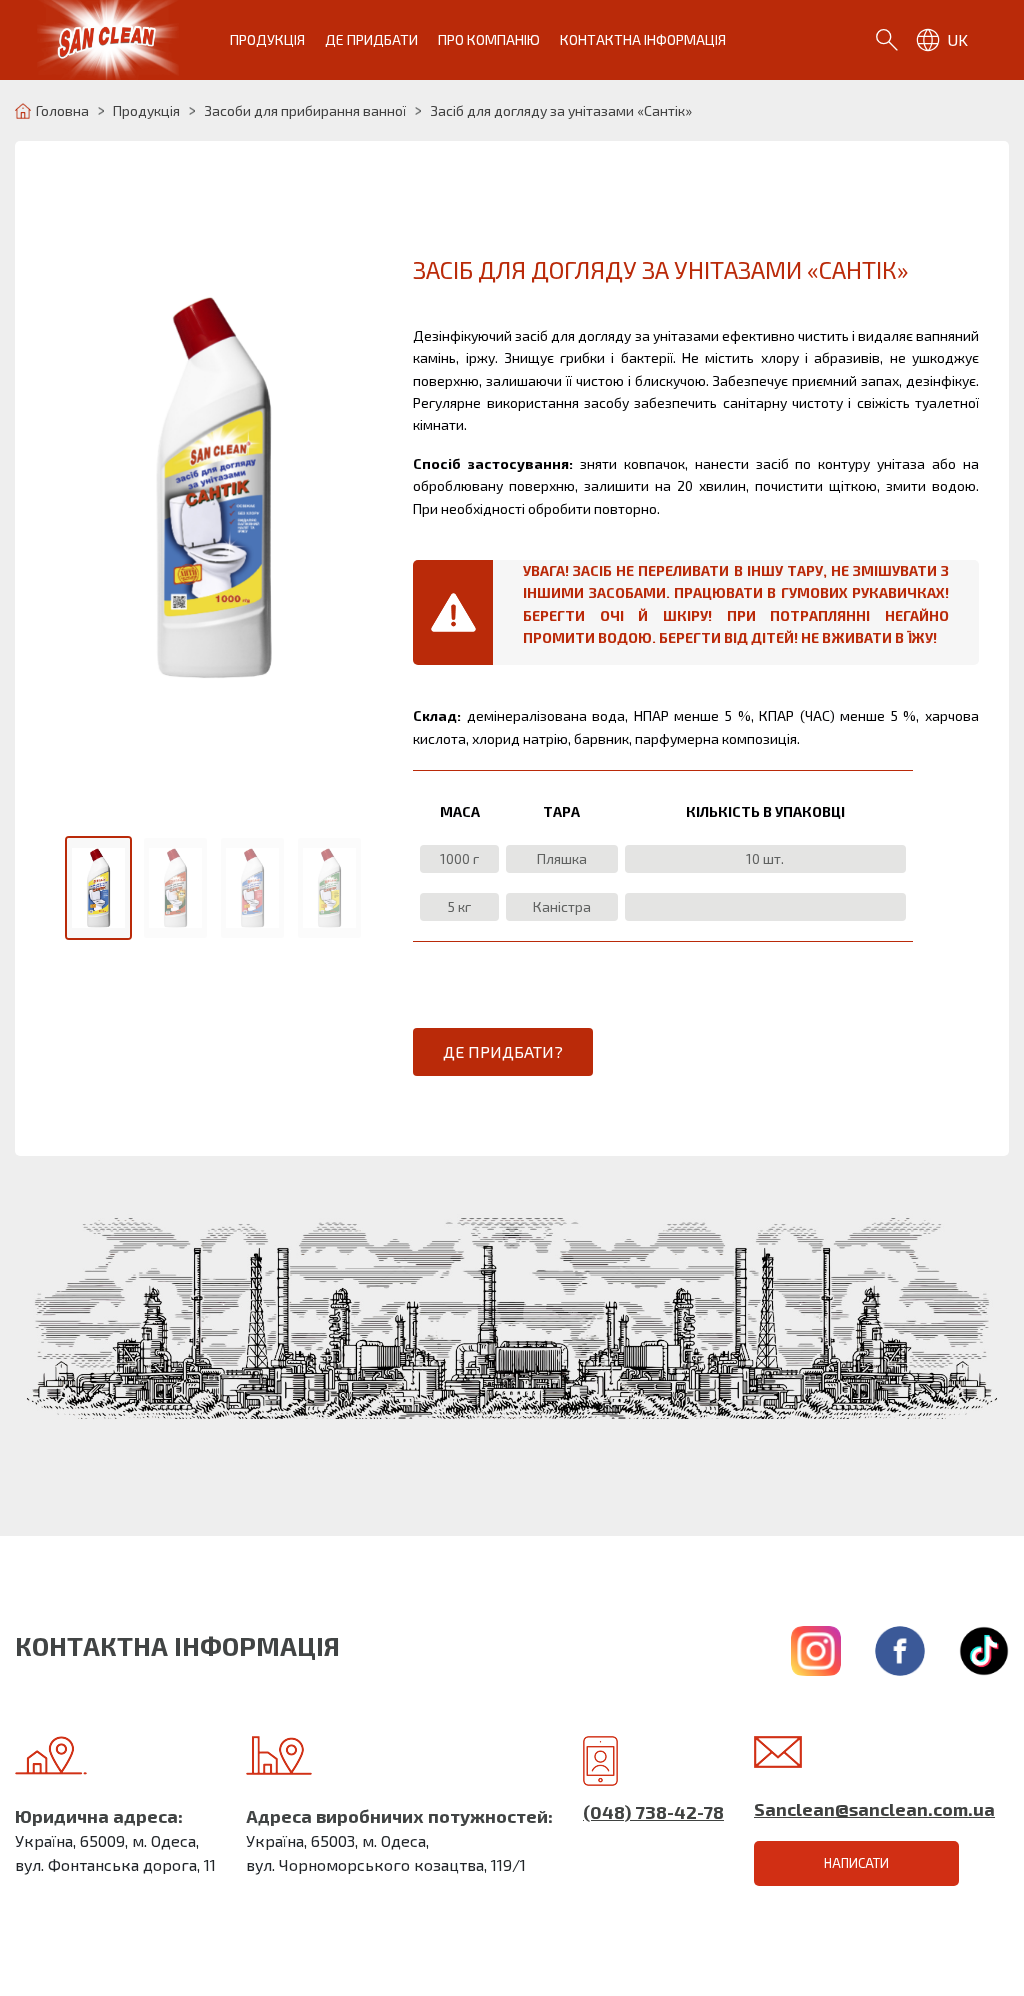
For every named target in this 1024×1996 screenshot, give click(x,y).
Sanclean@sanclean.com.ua (874, 1809)
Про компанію (489, 39)
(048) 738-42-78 (653, 1812)
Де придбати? (503, 1051)
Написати (856, 1863)
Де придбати (371, 39)
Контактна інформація (643, 39)
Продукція (267, 39)
